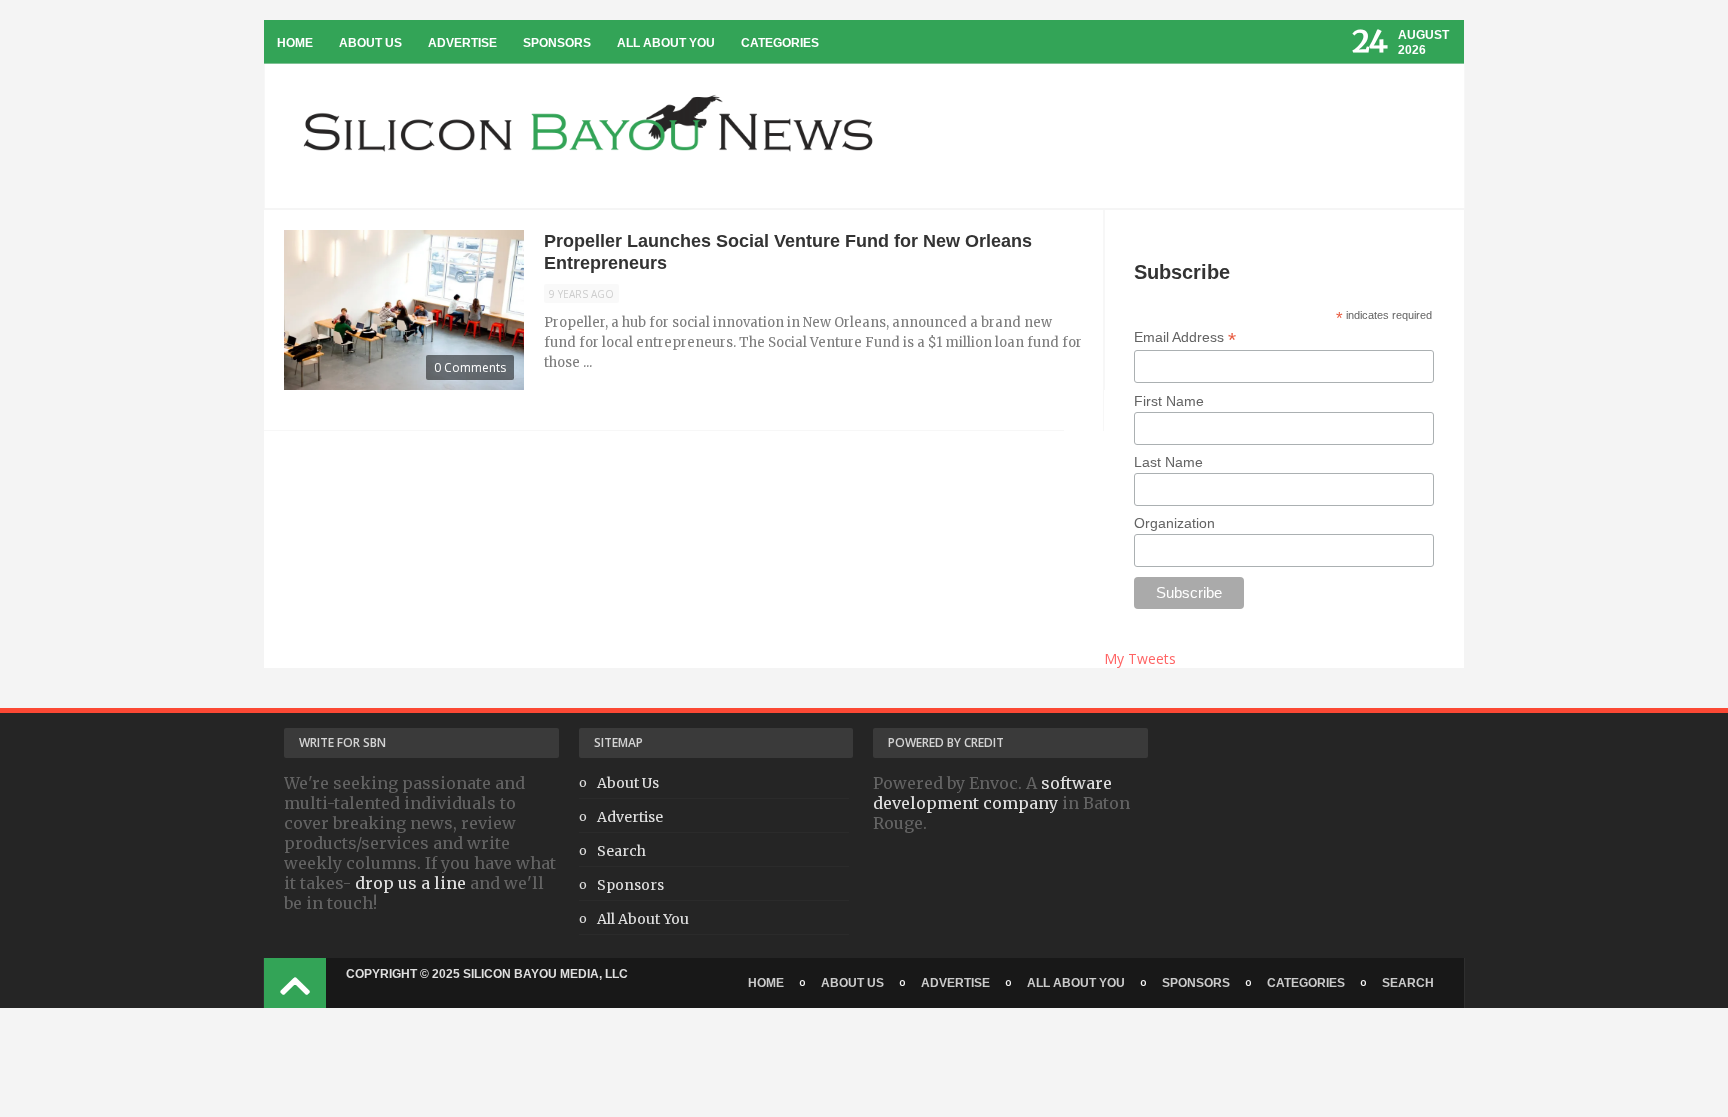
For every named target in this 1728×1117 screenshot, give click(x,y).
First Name (1169, 401)
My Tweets (1140, 658)
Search (621, 851)
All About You (666, 43)
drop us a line (410, 883)
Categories (780, 43)
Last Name (1168, 462)
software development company (992, 793)
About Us (370, 43)
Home (295, 43)
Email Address (1185, 337)
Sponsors (557, 43)
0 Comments (470, 367)
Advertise (462, 43)
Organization (1174, 523)
